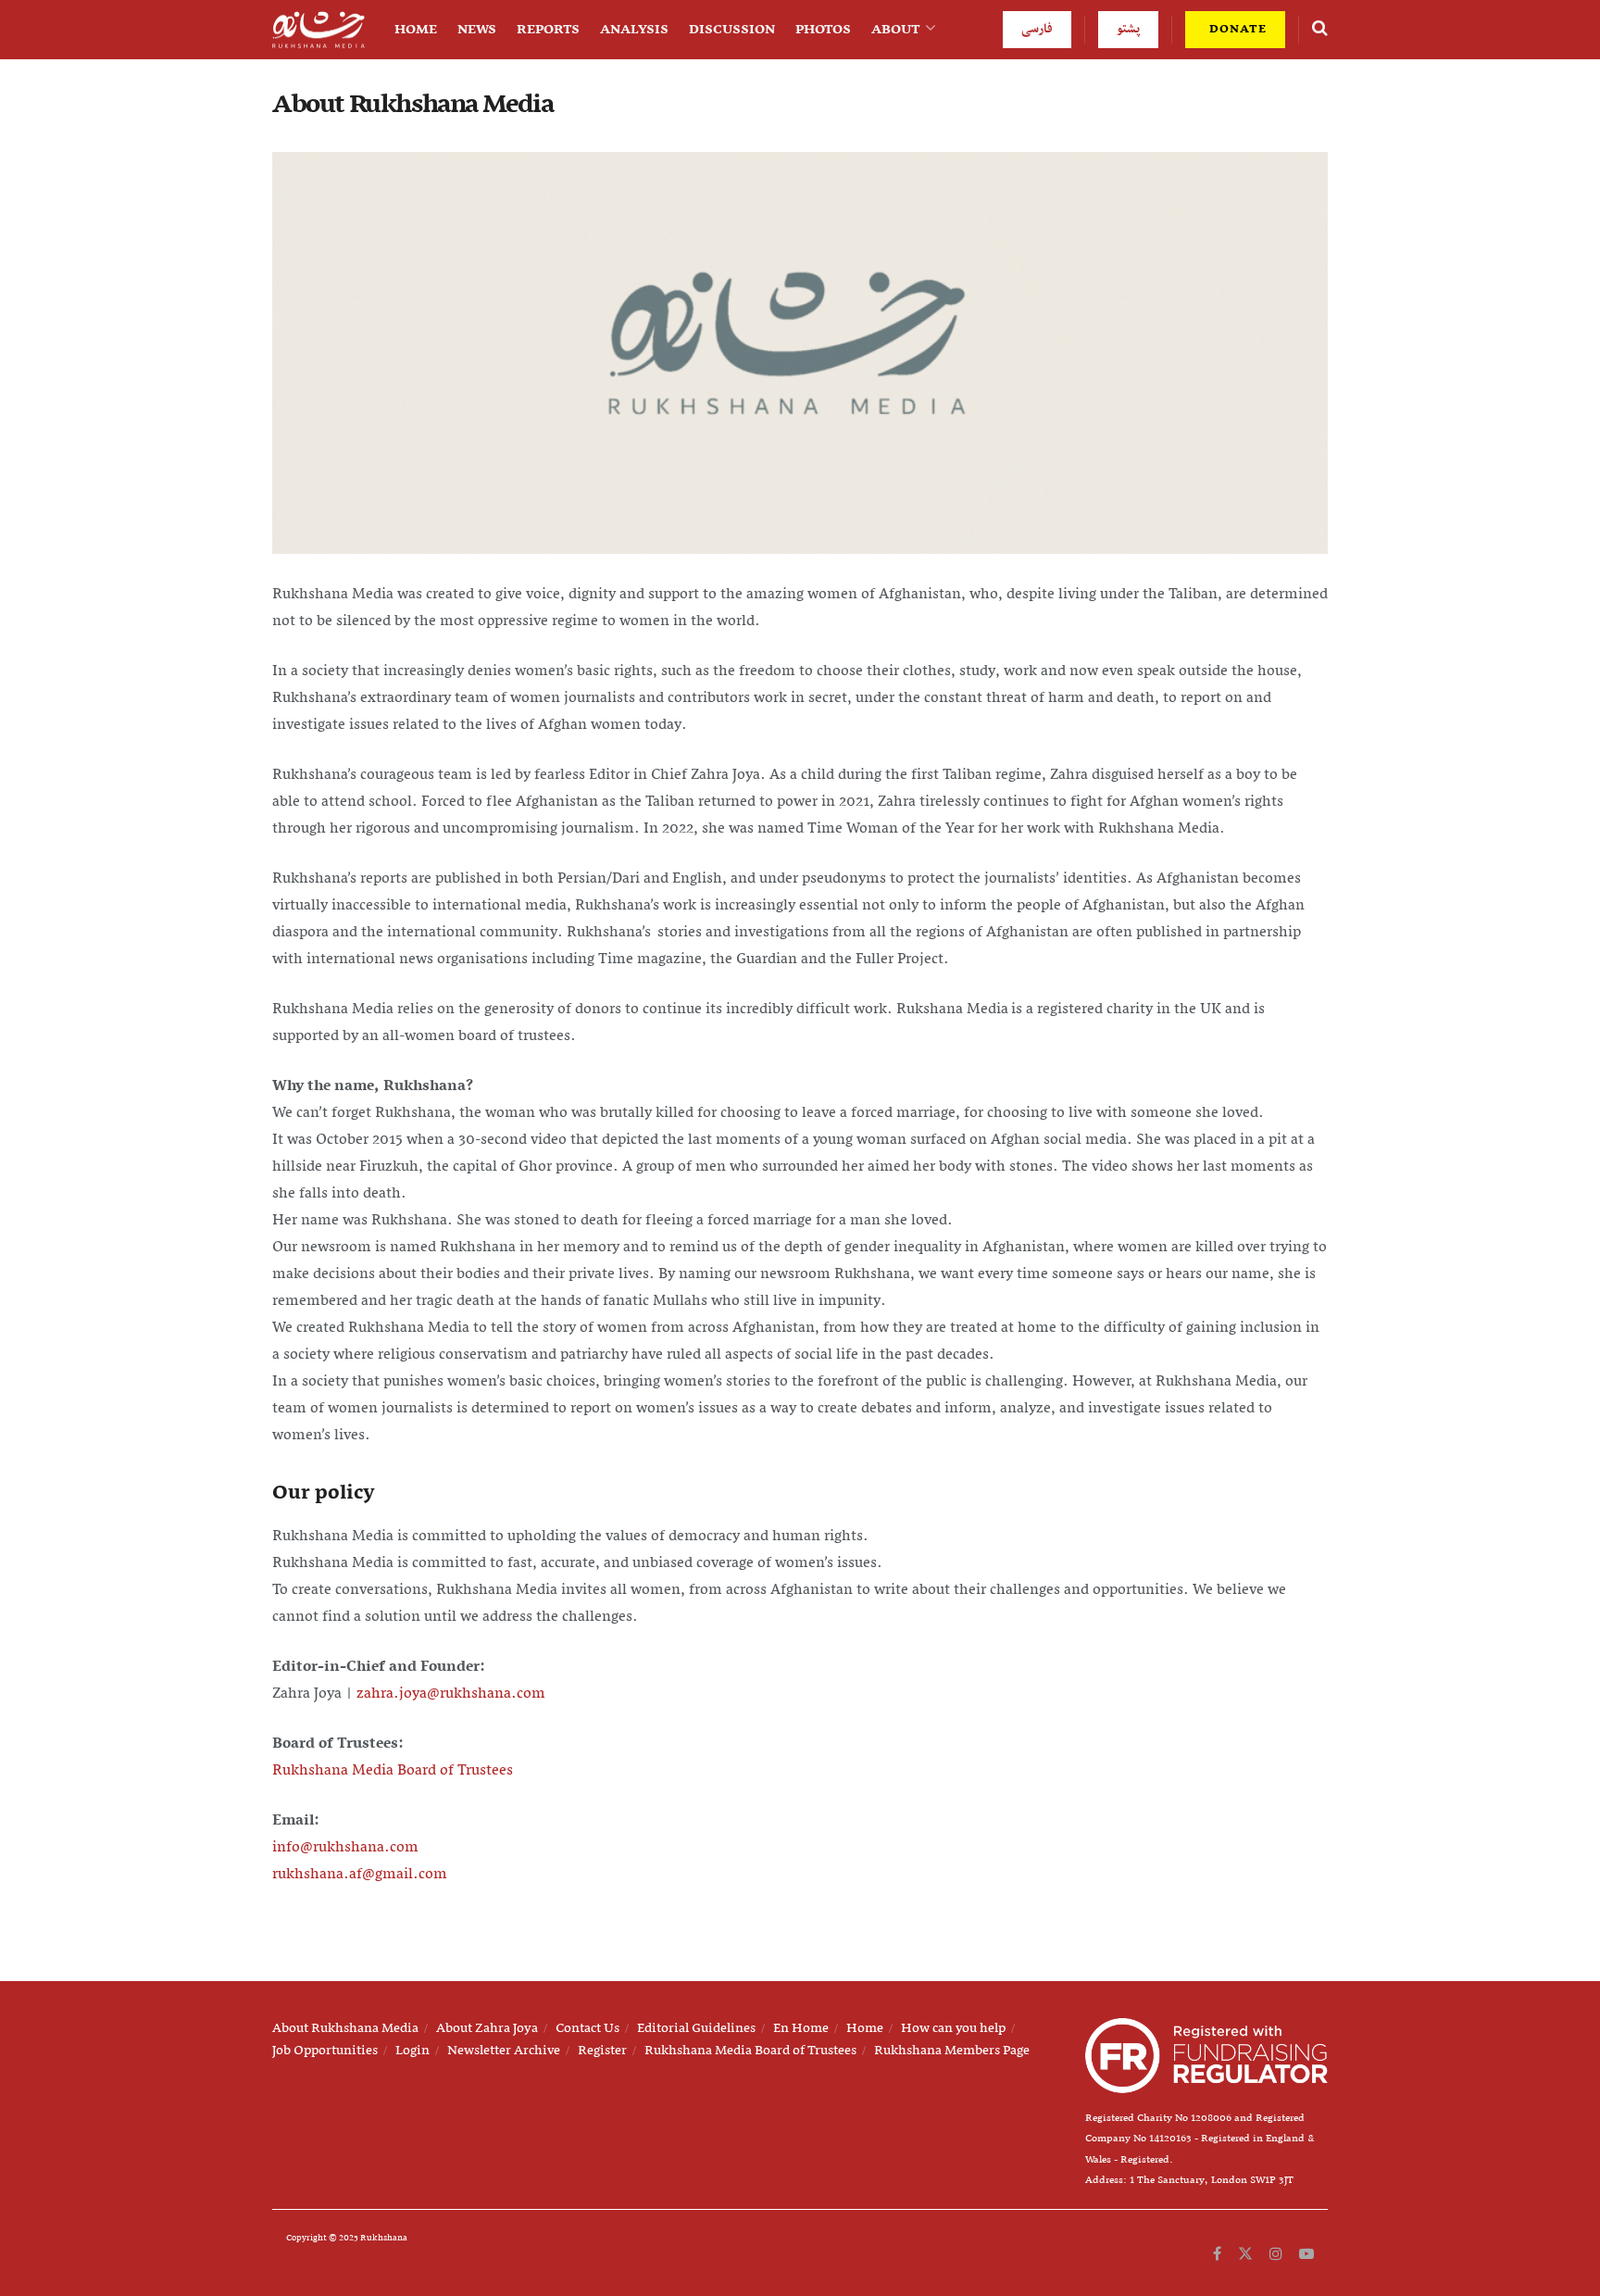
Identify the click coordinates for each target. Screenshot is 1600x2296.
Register (602, 2051)
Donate (1236, 29)
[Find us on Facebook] (1217, 2254)
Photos (823, 30)
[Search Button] (1320, 30)
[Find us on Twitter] (1245, 2254)
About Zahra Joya (487, 2028)
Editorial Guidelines (696, 2028)
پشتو (1128, 29)
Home (416, 30)
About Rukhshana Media (345, 2028)
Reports (548, 30)
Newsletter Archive (504, 2051)
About (896, 30)
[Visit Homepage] (319, 30)
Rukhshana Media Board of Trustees (393, 1771)
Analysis (634, 30)
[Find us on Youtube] (1306, 2254)
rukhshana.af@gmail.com (360, 1875)
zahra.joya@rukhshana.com (451, 1694)
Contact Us (587, 2028)
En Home (801, 2028)
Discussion (732, 30)
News (477, 30)
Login (412, 2051)
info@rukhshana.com (345, 1848)
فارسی (1037, 29)
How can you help (953, 2028)
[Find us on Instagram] (1276, 2254)
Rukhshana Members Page (952, 2051)
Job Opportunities (325, 2051)
